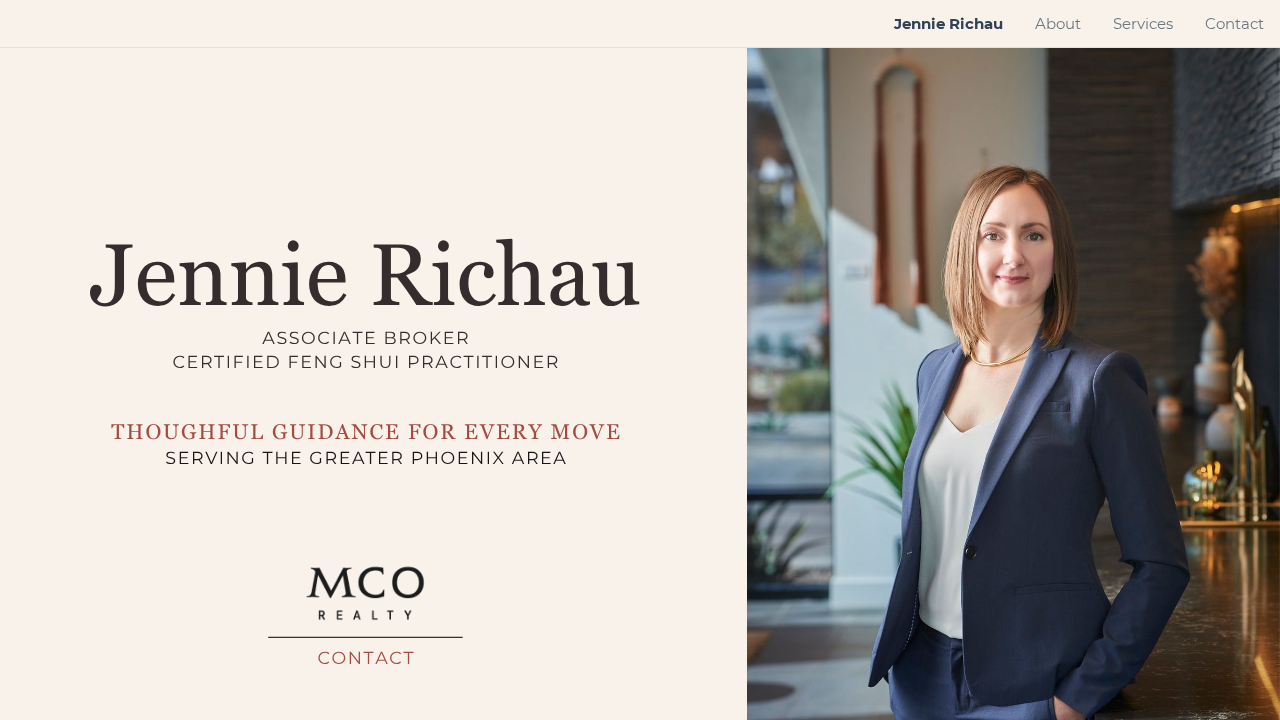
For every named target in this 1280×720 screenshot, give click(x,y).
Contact (366, 659)
